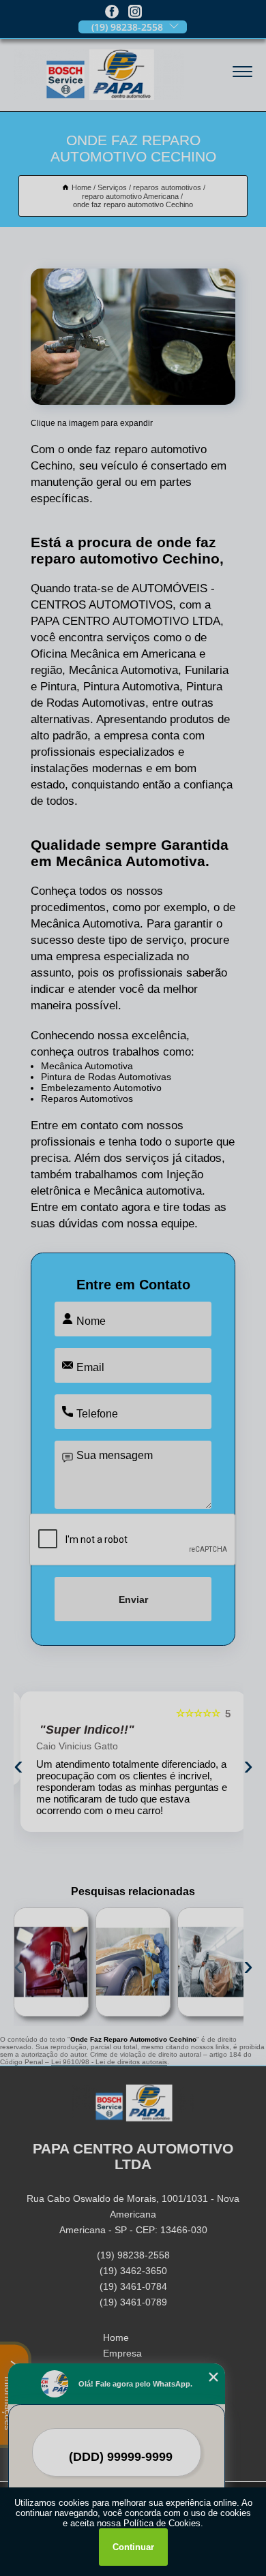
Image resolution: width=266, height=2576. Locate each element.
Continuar (133, 2547)
